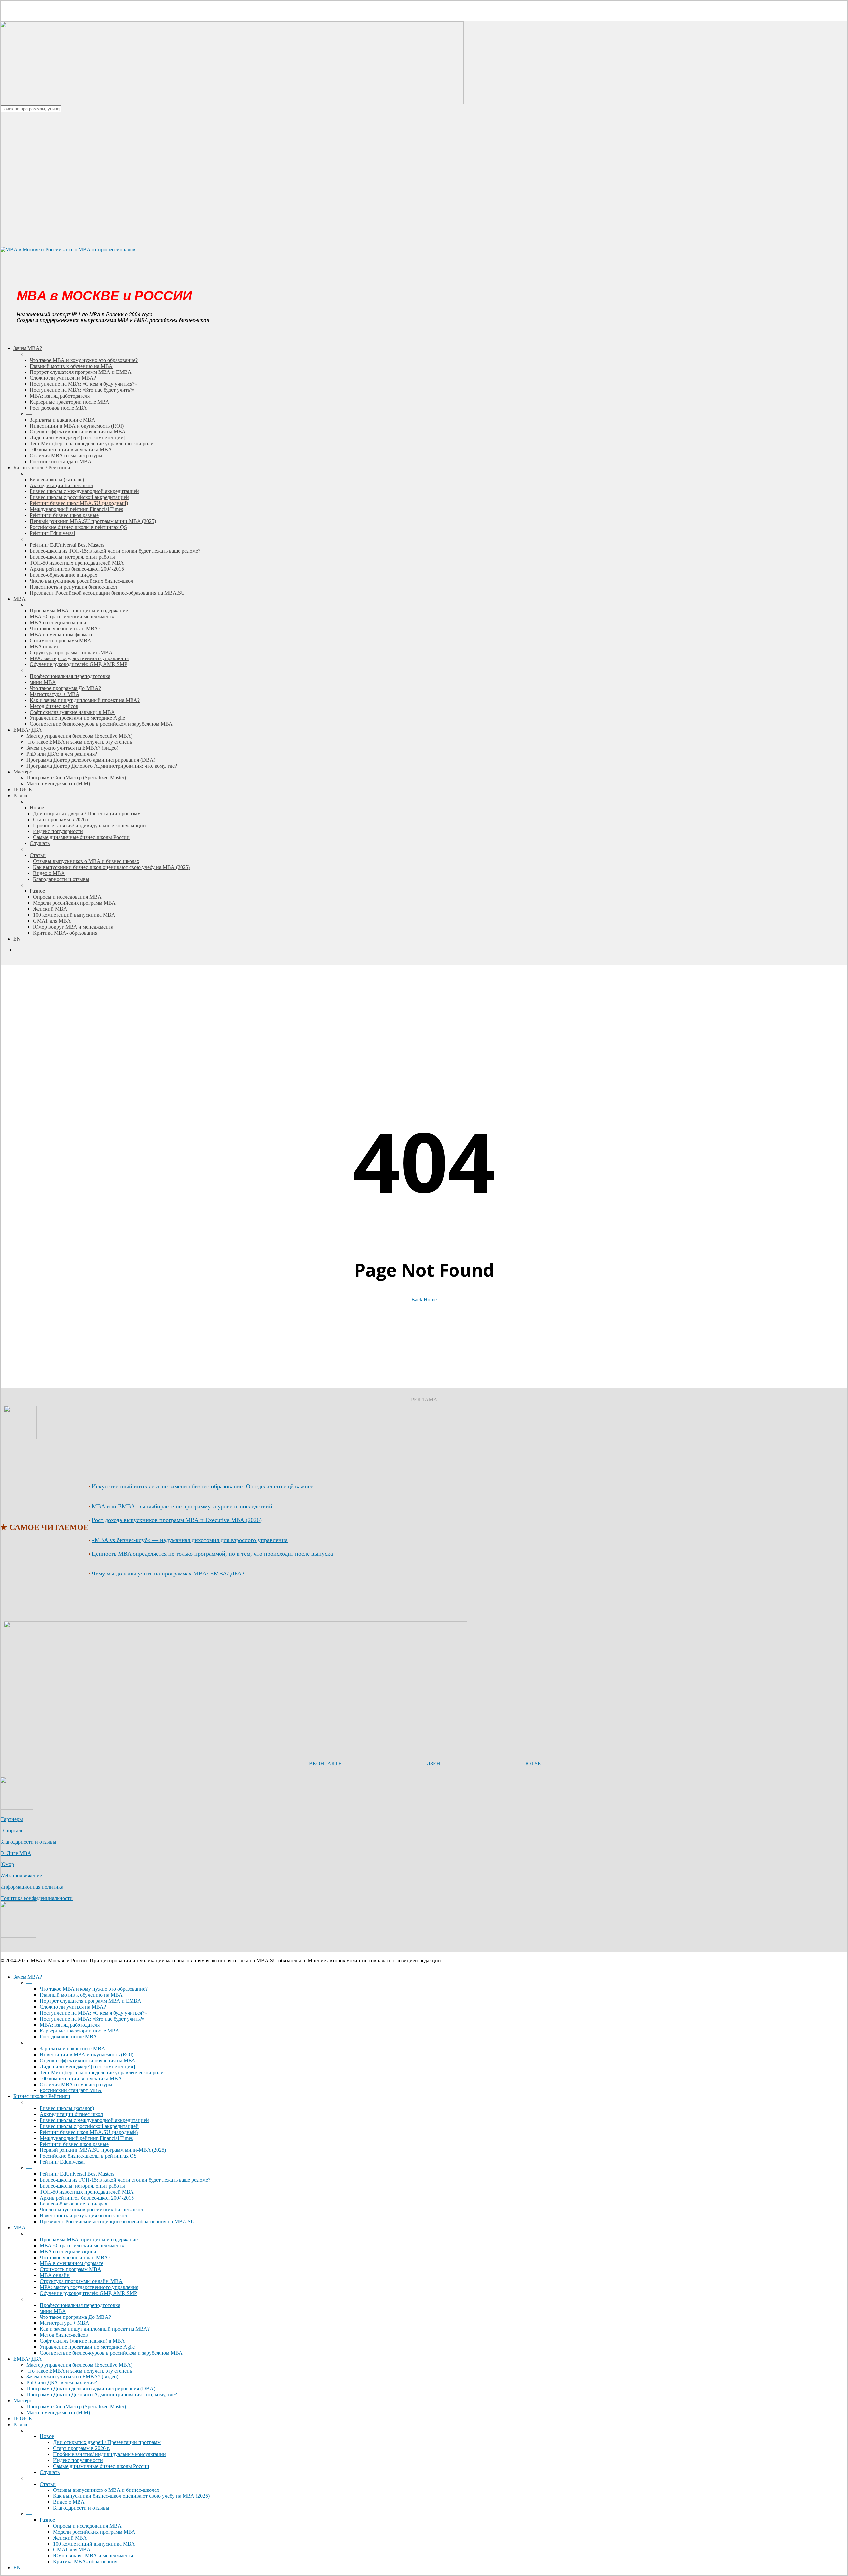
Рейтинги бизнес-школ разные (74, 2144)
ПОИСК (23, 2418)
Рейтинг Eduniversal (62, 2162)
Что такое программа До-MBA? (75, 2317)
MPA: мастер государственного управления (89, 2287)
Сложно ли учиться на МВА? (73, 2007)
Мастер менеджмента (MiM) (58, 2412)
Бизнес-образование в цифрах (74, 2204)
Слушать (50, 2472)
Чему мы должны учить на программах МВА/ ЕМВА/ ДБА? (168, 1574)
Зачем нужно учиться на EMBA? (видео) (72, 2377)
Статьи (48, 2484)
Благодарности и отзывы (28, 1842)
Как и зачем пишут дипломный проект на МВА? (95, 2329)
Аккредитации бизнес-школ (71, 2114)
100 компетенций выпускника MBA (81, 2078)
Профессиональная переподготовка (80, 2305)
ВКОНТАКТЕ (325, 1764)
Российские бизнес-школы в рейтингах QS (88, 2156)
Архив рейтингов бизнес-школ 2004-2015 (87, 2198)
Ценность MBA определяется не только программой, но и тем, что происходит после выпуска (212, 1554)
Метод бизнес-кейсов (64, 2335)
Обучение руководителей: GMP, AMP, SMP (88, 2293)
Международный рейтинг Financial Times (86, 2138)
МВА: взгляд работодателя (70, 2025)
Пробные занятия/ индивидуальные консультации (109, 2454)
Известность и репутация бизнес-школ (83, 2216)
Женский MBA (70, 2538)
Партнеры (11, 1819)
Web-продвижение (21, 1876)
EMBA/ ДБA (28, 2359)
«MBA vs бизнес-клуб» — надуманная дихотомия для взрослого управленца (190, 1540)
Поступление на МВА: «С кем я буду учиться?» (93, 2013)
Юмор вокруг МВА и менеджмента (93, 2556)
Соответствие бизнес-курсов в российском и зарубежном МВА (111, 2353)
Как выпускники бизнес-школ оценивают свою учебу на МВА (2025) (131, 2496)
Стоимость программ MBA (71, 2269)
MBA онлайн (55, 2275)
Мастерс (23, 2401)
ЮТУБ (533, 1764)
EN (17, 2568)
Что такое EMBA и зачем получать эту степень (79, 2371)
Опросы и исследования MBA (87, 2526)
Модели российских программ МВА (94, 2532)
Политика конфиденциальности (36, 1898)
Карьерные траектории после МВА (79, 2031)
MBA (19, 2228)
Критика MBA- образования (85, 2562)
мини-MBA (53, 2311)
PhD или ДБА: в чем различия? (62, 2383)
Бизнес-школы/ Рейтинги (42, 2096)
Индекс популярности (78, 2460)
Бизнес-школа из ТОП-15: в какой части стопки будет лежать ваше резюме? (125, 2180)
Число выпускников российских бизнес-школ (91, 2210)
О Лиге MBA (16, 1853)
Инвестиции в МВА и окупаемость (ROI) (87, 2055)
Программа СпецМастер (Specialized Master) (76, 2406)
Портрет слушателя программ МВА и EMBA (91, 2001)
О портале (12, 1831)
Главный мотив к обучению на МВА (81, 1995)
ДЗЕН (433, 1764)
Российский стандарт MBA (71, 2090)
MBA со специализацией (68, 2251)
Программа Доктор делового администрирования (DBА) (91, 2389)
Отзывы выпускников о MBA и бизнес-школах (106, 2490)
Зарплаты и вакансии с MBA (73, 2049)
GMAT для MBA (72, 2550)
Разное (21, 2424)
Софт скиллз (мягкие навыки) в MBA (82, 2341)
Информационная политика (32, 1887)
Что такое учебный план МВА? (75, 2257)
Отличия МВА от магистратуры (76, 2084)
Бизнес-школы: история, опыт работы (82, 2186)
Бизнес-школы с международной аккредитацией (94, 2120)
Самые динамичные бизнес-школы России (101, 2466)
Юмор (7, 1864)
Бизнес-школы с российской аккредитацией (89, 2126)
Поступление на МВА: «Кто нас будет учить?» (92, 2019)
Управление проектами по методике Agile (87, 2347)
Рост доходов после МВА (68, 2037)
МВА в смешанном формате (72, 2263)
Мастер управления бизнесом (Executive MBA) (79, 2365)
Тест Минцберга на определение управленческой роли (102, 2072)
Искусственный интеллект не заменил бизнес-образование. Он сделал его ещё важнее (203, 1486)
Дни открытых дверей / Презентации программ (107, 2442)
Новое (47, 2436)
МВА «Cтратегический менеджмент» (82, 2245)
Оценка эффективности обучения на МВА (88, 2061)
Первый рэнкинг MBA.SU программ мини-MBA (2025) (103, 2150)
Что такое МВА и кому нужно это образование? (94, 1989)
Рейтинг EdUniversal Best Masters (77, 2174)
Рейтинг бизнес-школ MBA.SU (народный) (89, 2132)
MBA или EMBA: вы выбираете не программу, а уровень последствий (182, 1506)
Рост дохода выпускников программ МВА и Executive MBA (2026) (177, 1520)
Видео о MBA (69, 2502)
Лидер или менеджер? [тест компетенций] (87, 2066)
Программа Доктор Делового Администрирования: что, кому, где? (102, 2395)
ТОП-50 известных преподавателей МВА (87, 2192)
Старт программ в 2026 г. (81, 2448)
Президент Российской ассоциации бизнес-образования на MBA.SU (117, 2222)
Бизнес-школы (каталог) (67, 2108)
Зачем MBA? (28, 1977)
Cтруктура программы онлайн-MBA (81, 2281)
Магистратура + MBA (65, 2323)
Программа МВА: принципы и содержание (89, 2239)
